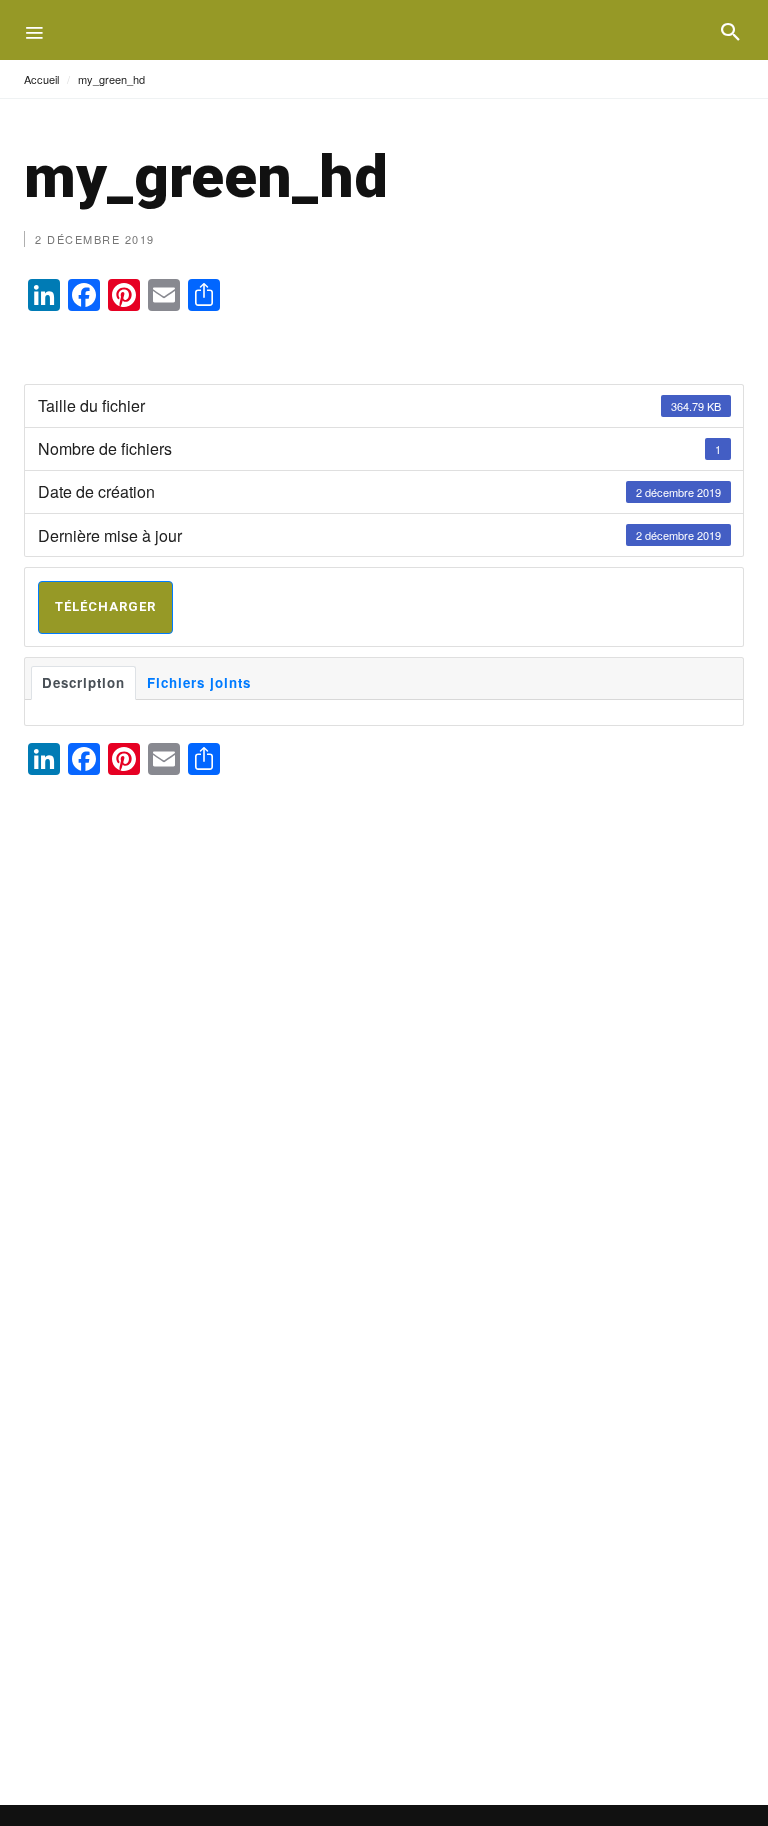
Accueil (41, 79)
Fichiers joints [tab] (199, 682)
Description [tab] (83, 682)
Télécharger (105, 606)
